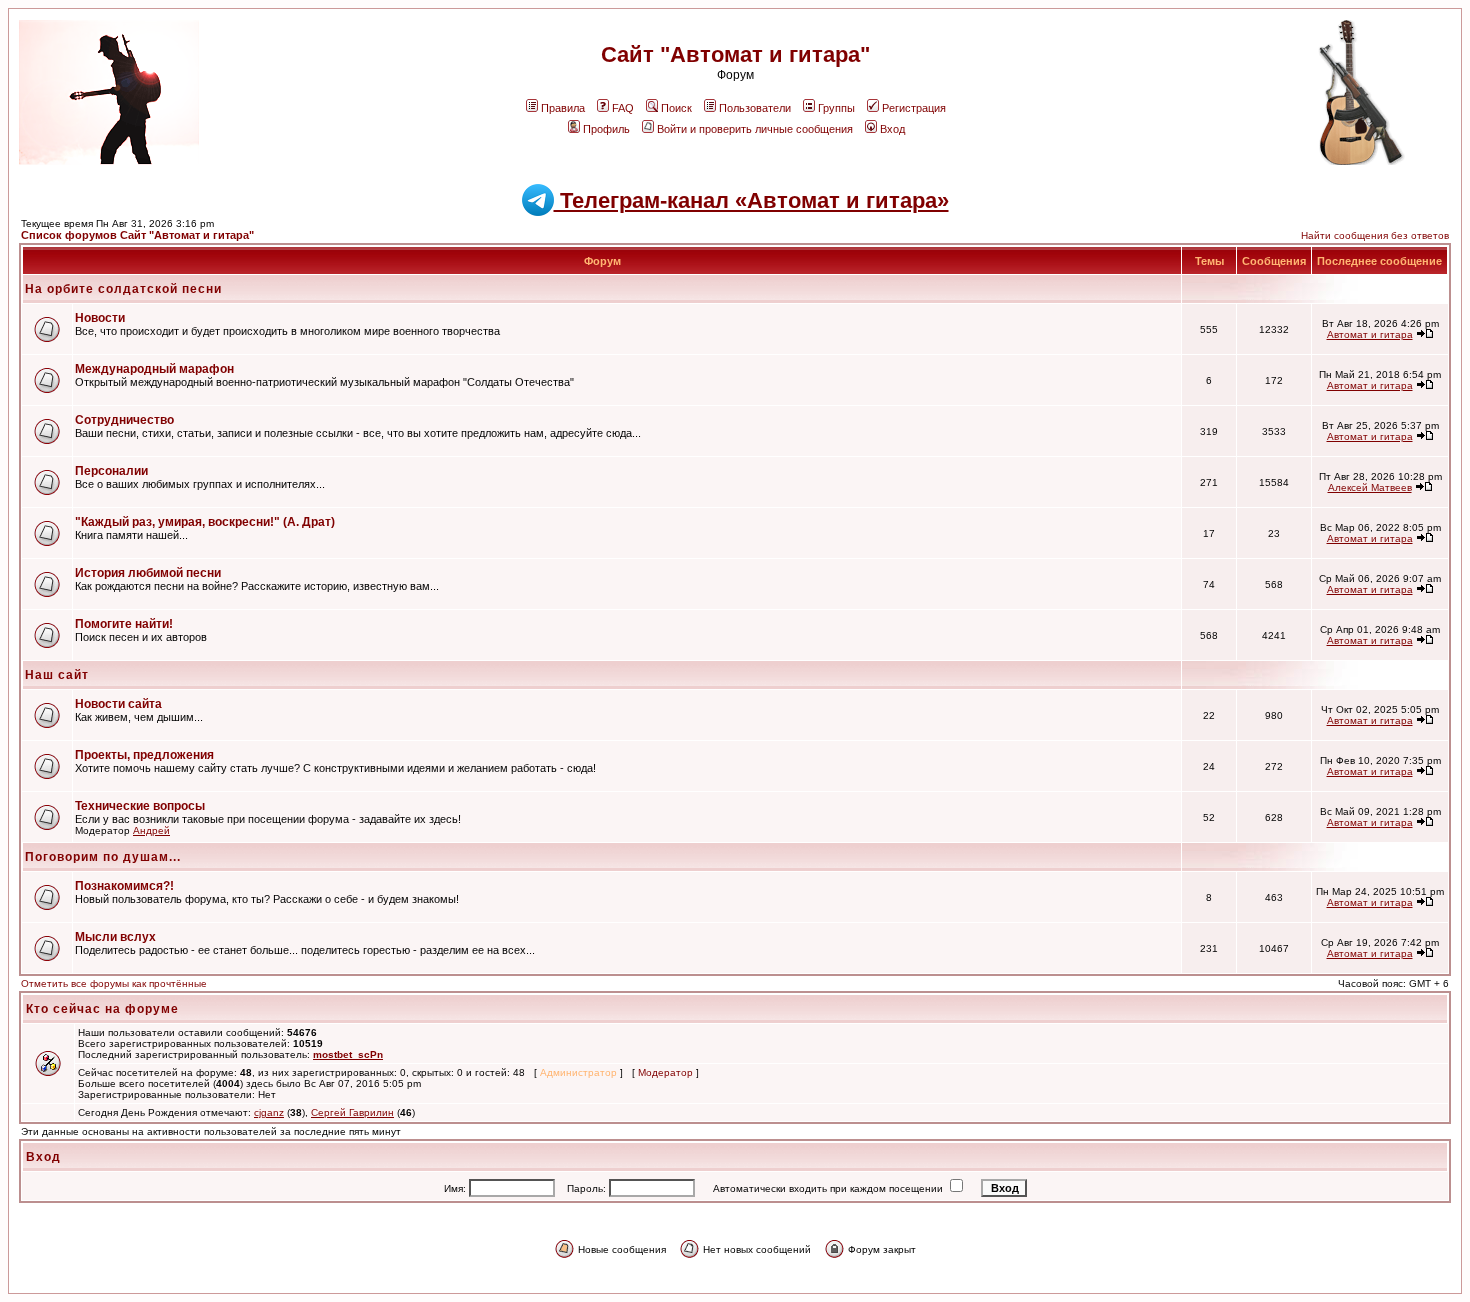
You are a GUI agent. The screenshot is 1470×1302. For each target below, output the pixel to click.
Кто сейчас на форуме (102, 1009)
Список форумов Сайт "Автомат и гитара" (137, 235)
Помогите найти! (124, 624)
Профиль (606, 129)
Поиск (676, 108)
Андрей (151, 830)
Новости (100, 318)
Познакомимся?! (124, 886)
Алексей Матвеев (1370, 487)
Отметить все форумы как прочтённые (114, 983)
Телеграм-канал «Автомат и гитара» (751, 200)
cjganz (269, 1112)
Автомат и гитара (1370, 334)
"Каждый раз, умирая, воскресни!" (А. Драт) (205, 522)
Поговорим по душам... (103, 857)
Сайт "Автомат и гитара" (735, 54)
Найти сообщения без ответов (1375, 235)
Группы (836, 108)
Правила (563, 108)
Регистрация (914, 108)
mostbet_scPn (348, 1054)
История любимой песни (148, 573)
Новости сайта (118, 704)
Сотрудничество (124, 420)
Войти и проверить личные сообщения (755, 129)
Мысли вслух (115, 937)
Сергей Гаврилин (352, 1112)
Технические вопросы (140, 806)
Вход (892, 129)
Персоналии (111, 471)
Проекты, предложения (144, 755)
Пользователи (755, 108)
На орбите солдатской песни (123, 289)
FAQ (623, 108)
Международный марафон (154, 369)
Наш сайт (57, 675)
